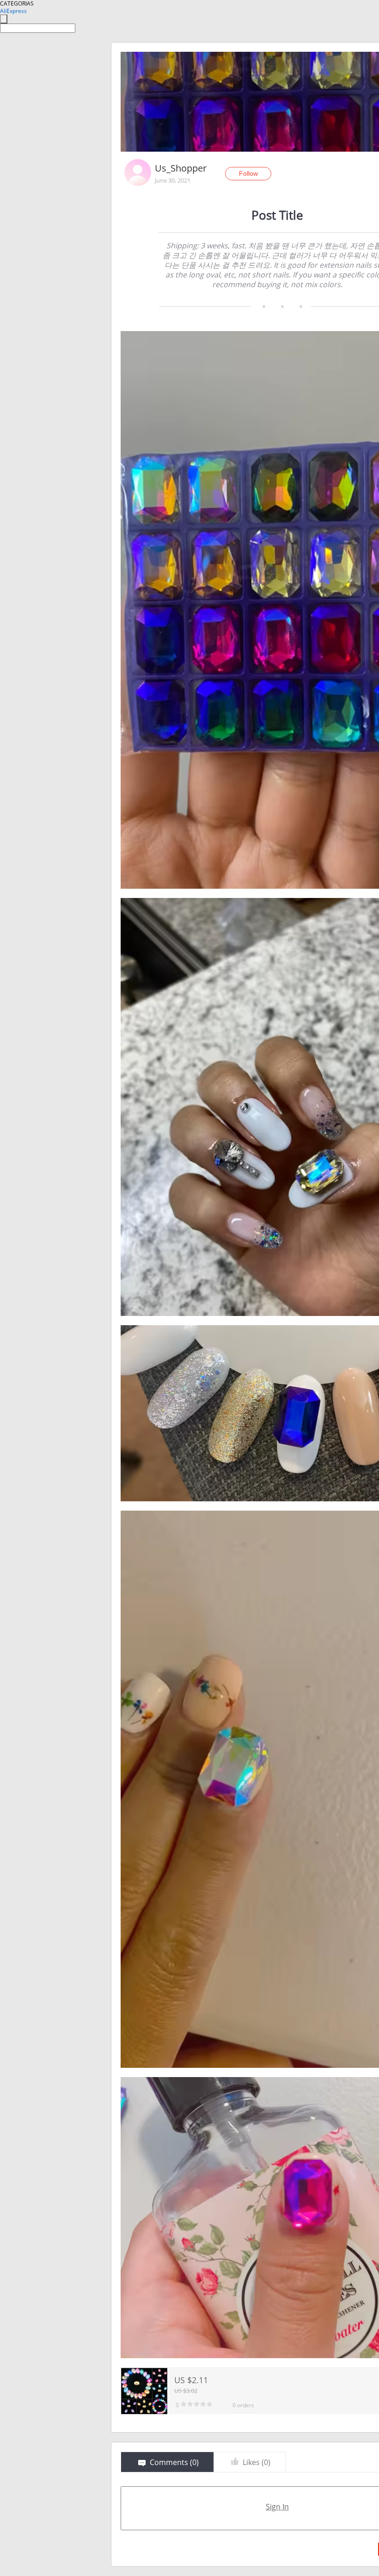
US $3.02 (186, 2391)
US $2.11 (191, 2380)
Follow (248, 173)
